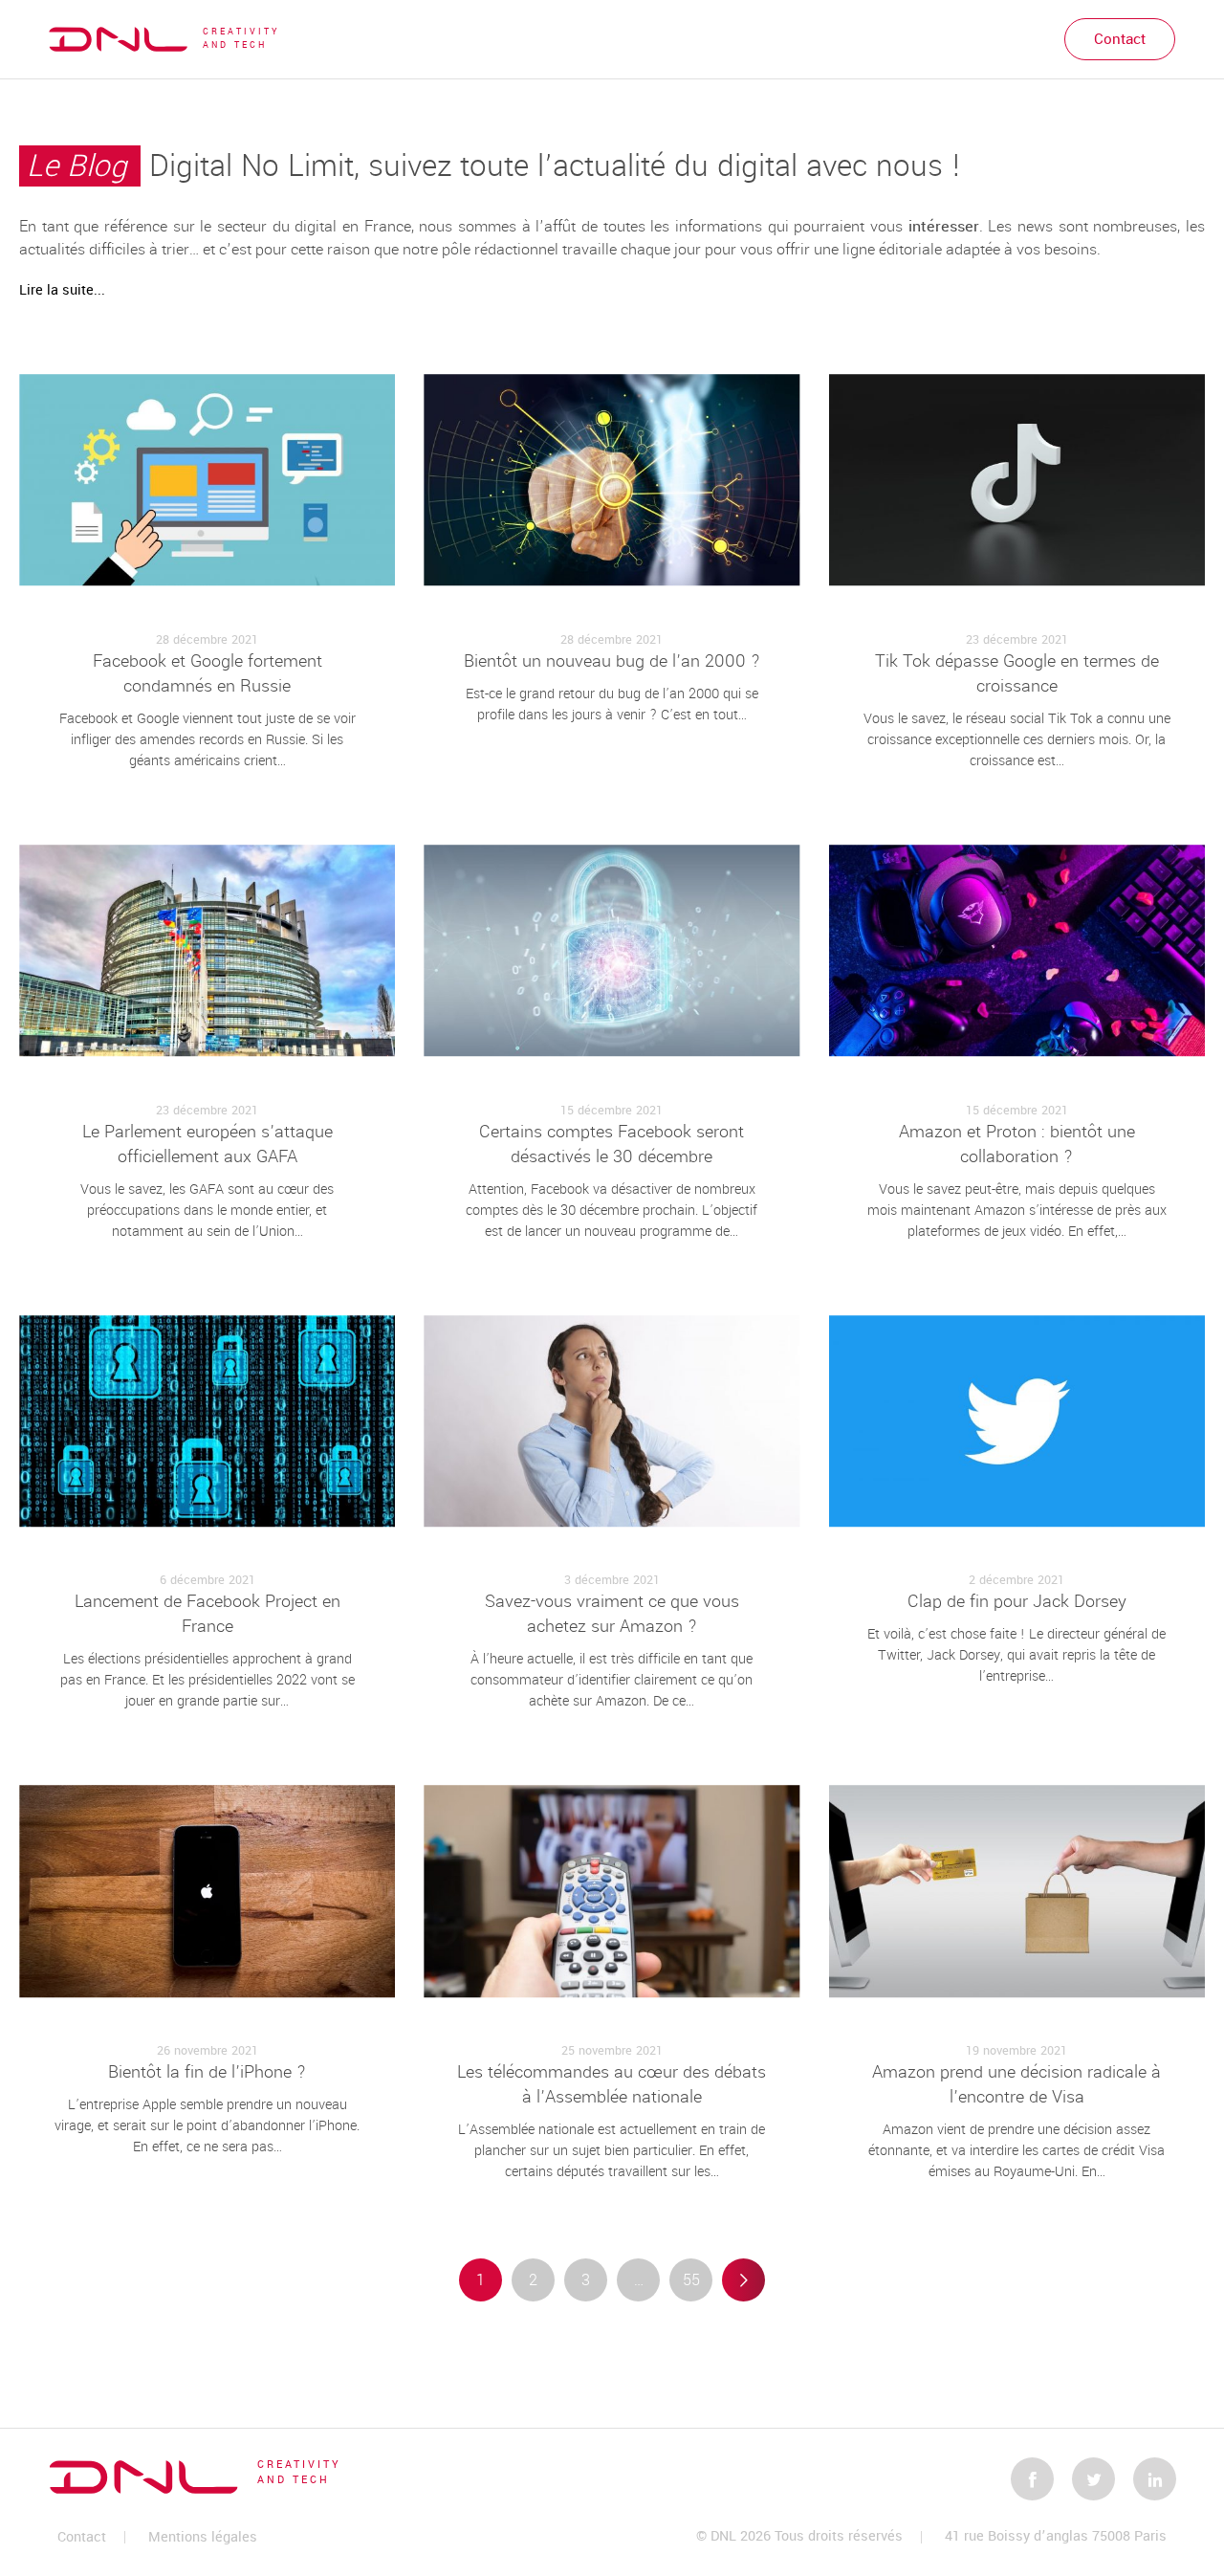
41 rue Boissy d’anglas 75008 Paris (1056, 2537)
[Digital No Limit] (118, 39)
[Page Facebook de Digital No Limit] (1032, 2479)
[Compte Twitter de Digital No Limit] (1093, 2479)
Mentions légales (203, 2537)
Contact (1120, 39)
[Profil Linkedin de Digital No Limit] (1155, 2479)
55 (691, 2280)
